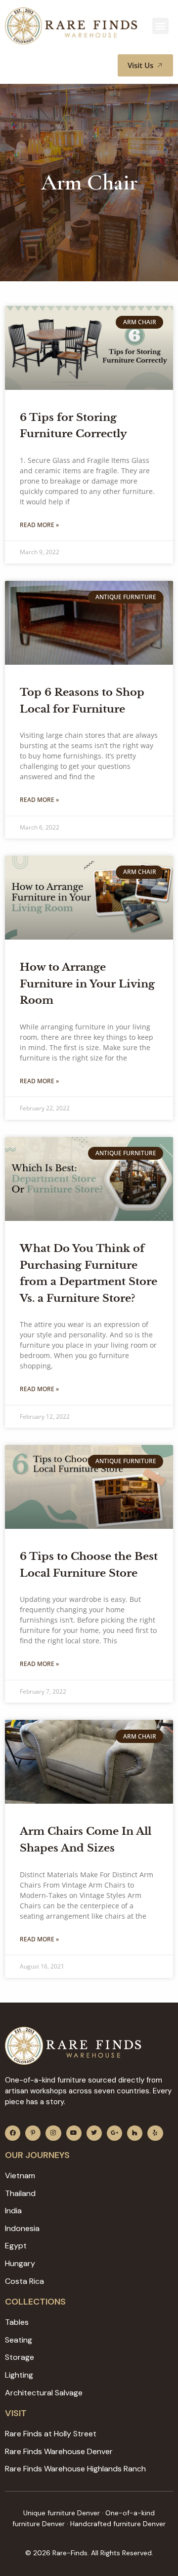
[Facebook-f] (13, 2133)
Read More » (39, 525)
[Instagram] (53, 2133)
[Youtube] (74, 2133)
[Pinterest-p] (33, 2133)
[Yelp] (155, 2133)
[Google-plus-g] (114, 2133)
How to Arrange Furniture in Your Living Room (87, 984)
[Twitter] (94, 2133)
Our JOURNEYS (37, 2155)
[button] (160, 26)
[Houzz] (135, 2133)
